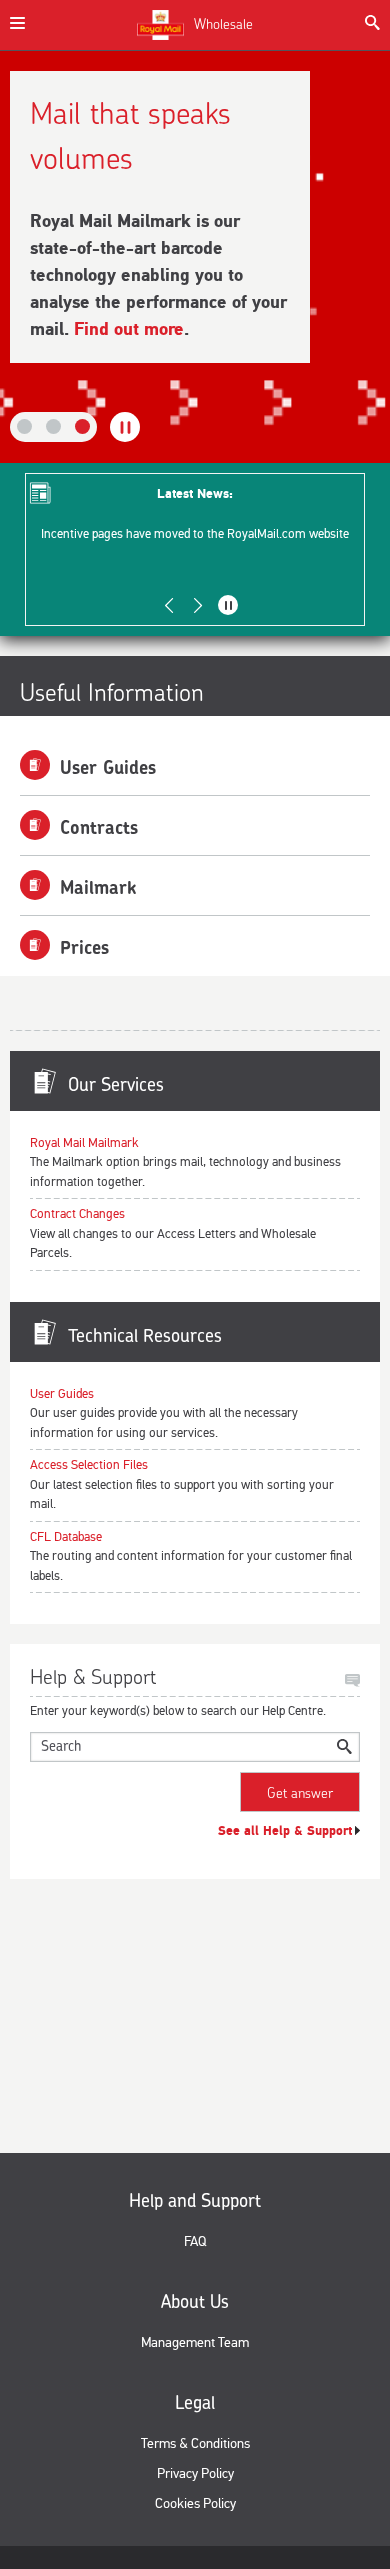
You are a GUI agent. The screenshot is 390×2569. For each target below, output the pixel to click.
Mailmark (98, 887)
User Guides (108, 767)
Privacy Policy (195, 2473)
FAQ (195, 2241)
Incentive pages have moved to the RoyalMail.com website (195, 534)
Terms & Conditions (195, 2443)
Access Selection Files (89, 1465)
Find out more (129, 329)
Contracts (99, 827)
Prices (84, 947)
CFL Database (66, 1537)
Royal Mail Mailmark (84, 1143)
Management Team (195, 2342)
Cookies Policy (195, 2503)
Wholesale (223, 23)
